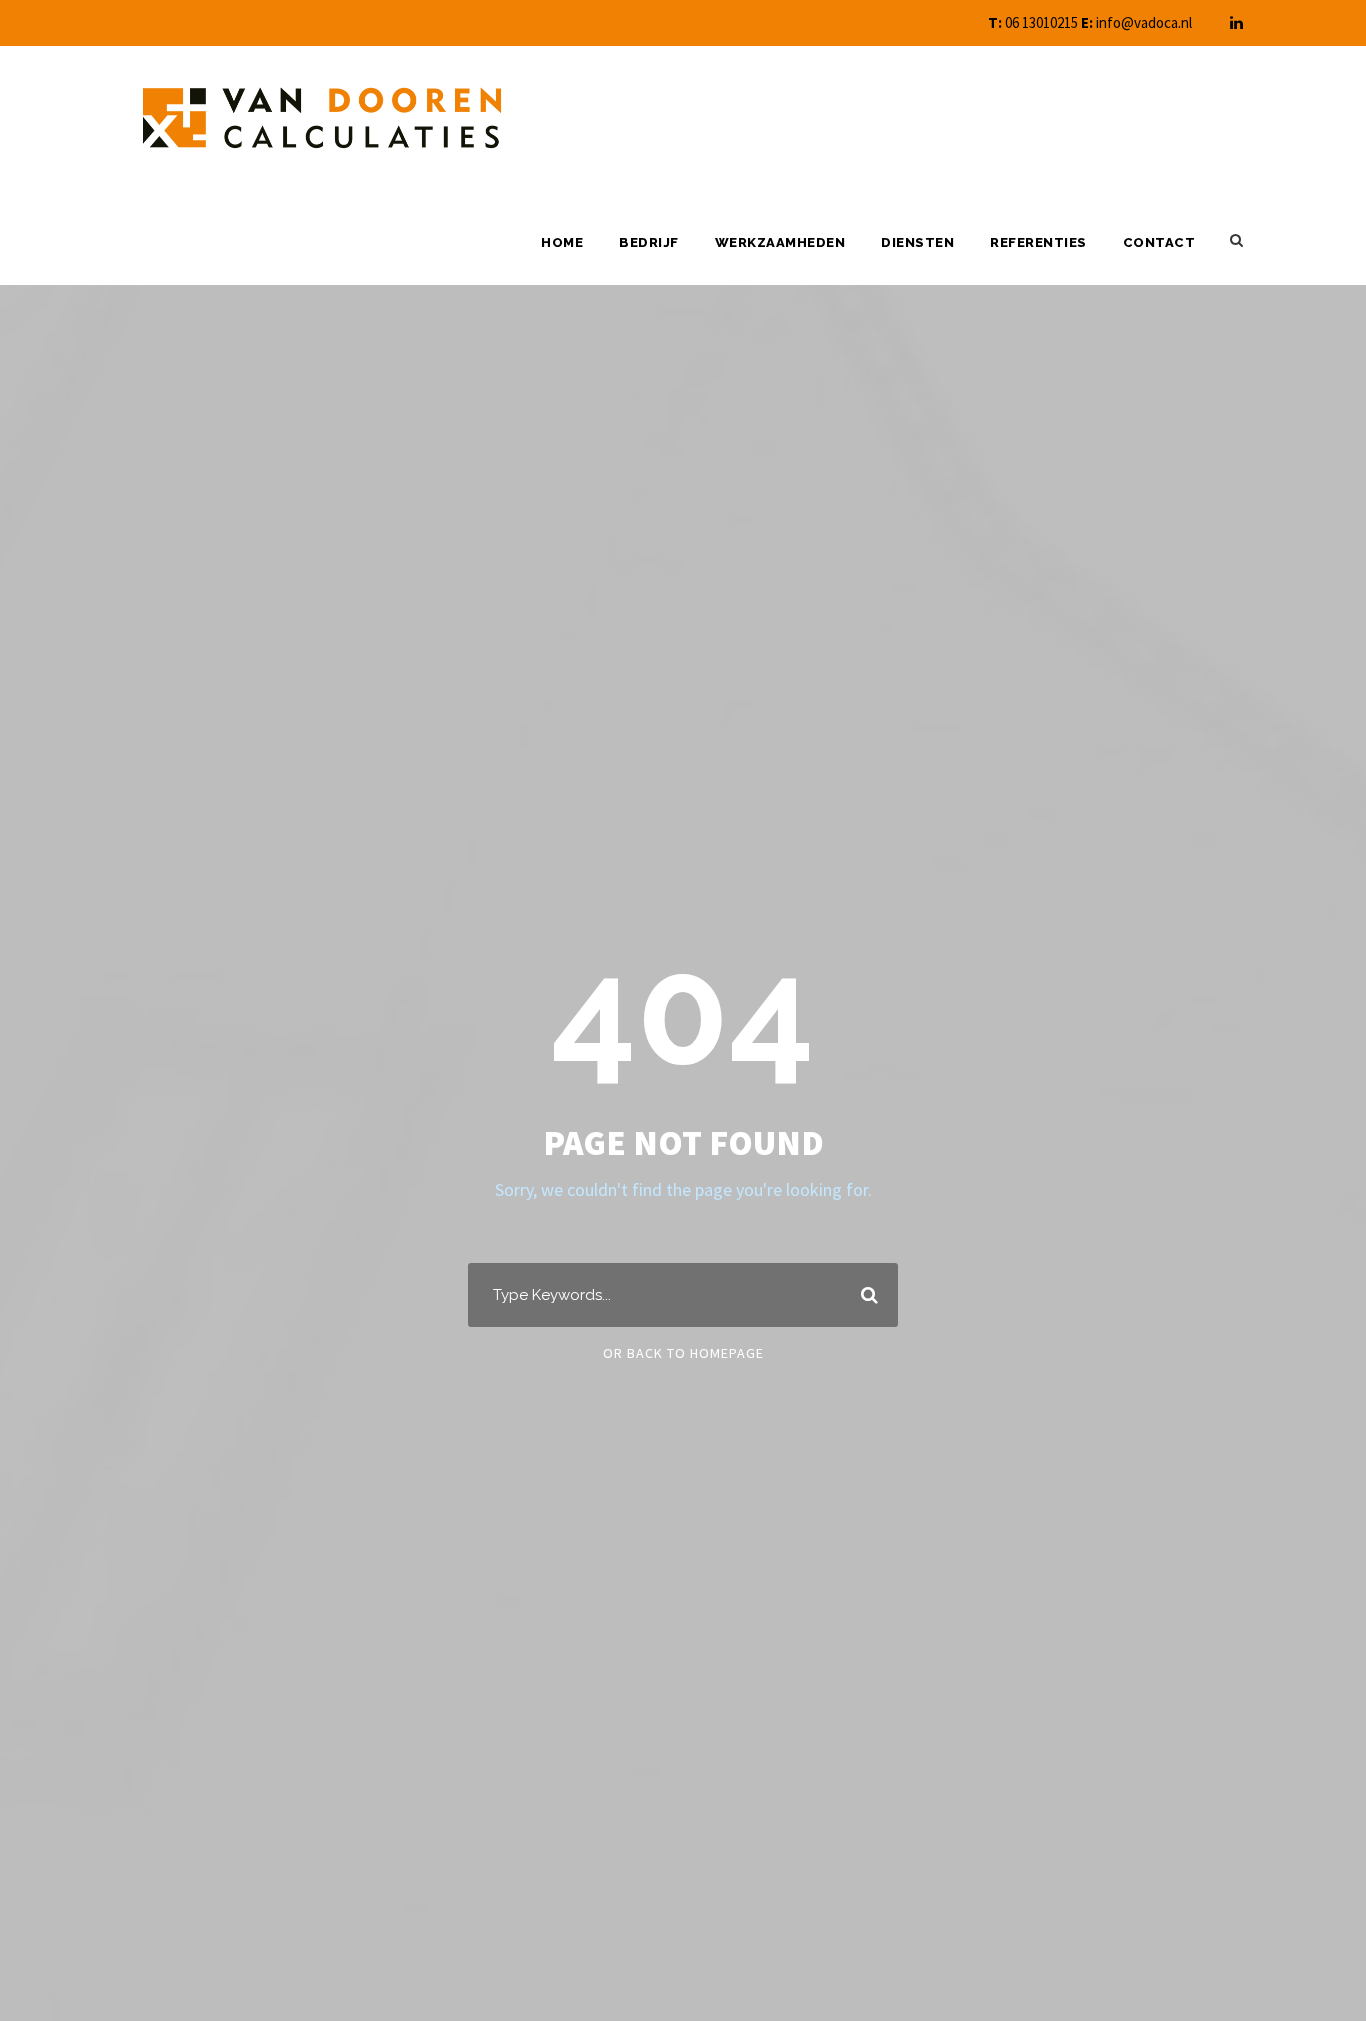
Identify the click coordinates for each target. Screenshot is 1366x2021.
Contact (1159, 242)
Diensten (917, 242)
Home (562, 242)
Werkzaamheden (780, 242)
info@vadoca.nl (1144, 22)
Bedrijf (649, 242)
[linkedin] (1236, 22)
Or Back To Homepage (683, 1353)
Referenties (1038, 242)
